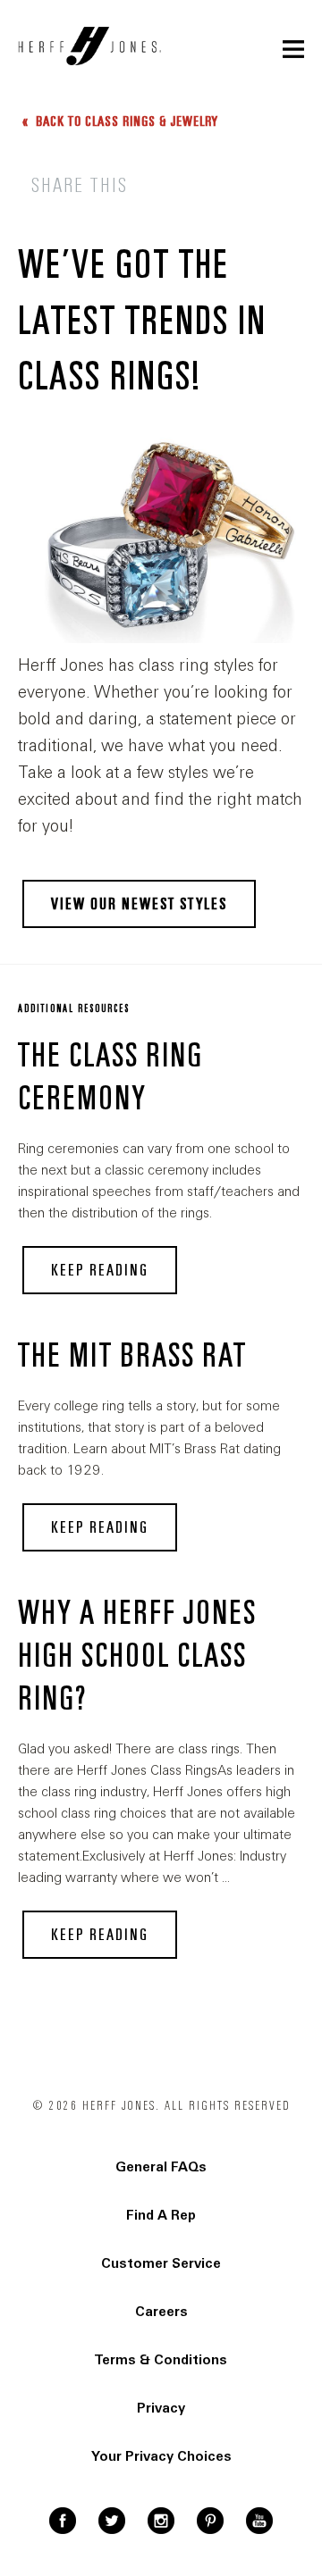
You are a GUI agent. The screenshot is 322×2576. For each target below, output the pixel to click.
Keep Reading (100, 1270)
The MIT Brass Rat (132, 1356)
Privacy (161, 2408)
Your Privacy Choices (161, 2456)
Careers (161, 2312)
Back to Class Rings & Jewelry (125, 121)
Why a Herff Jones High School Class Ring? (137, 1656)
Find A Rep (161, 2215)
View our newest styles (139, 904)
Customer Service (161, 2263)
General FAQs (161, 2167)
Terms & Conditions (161, 2360)
